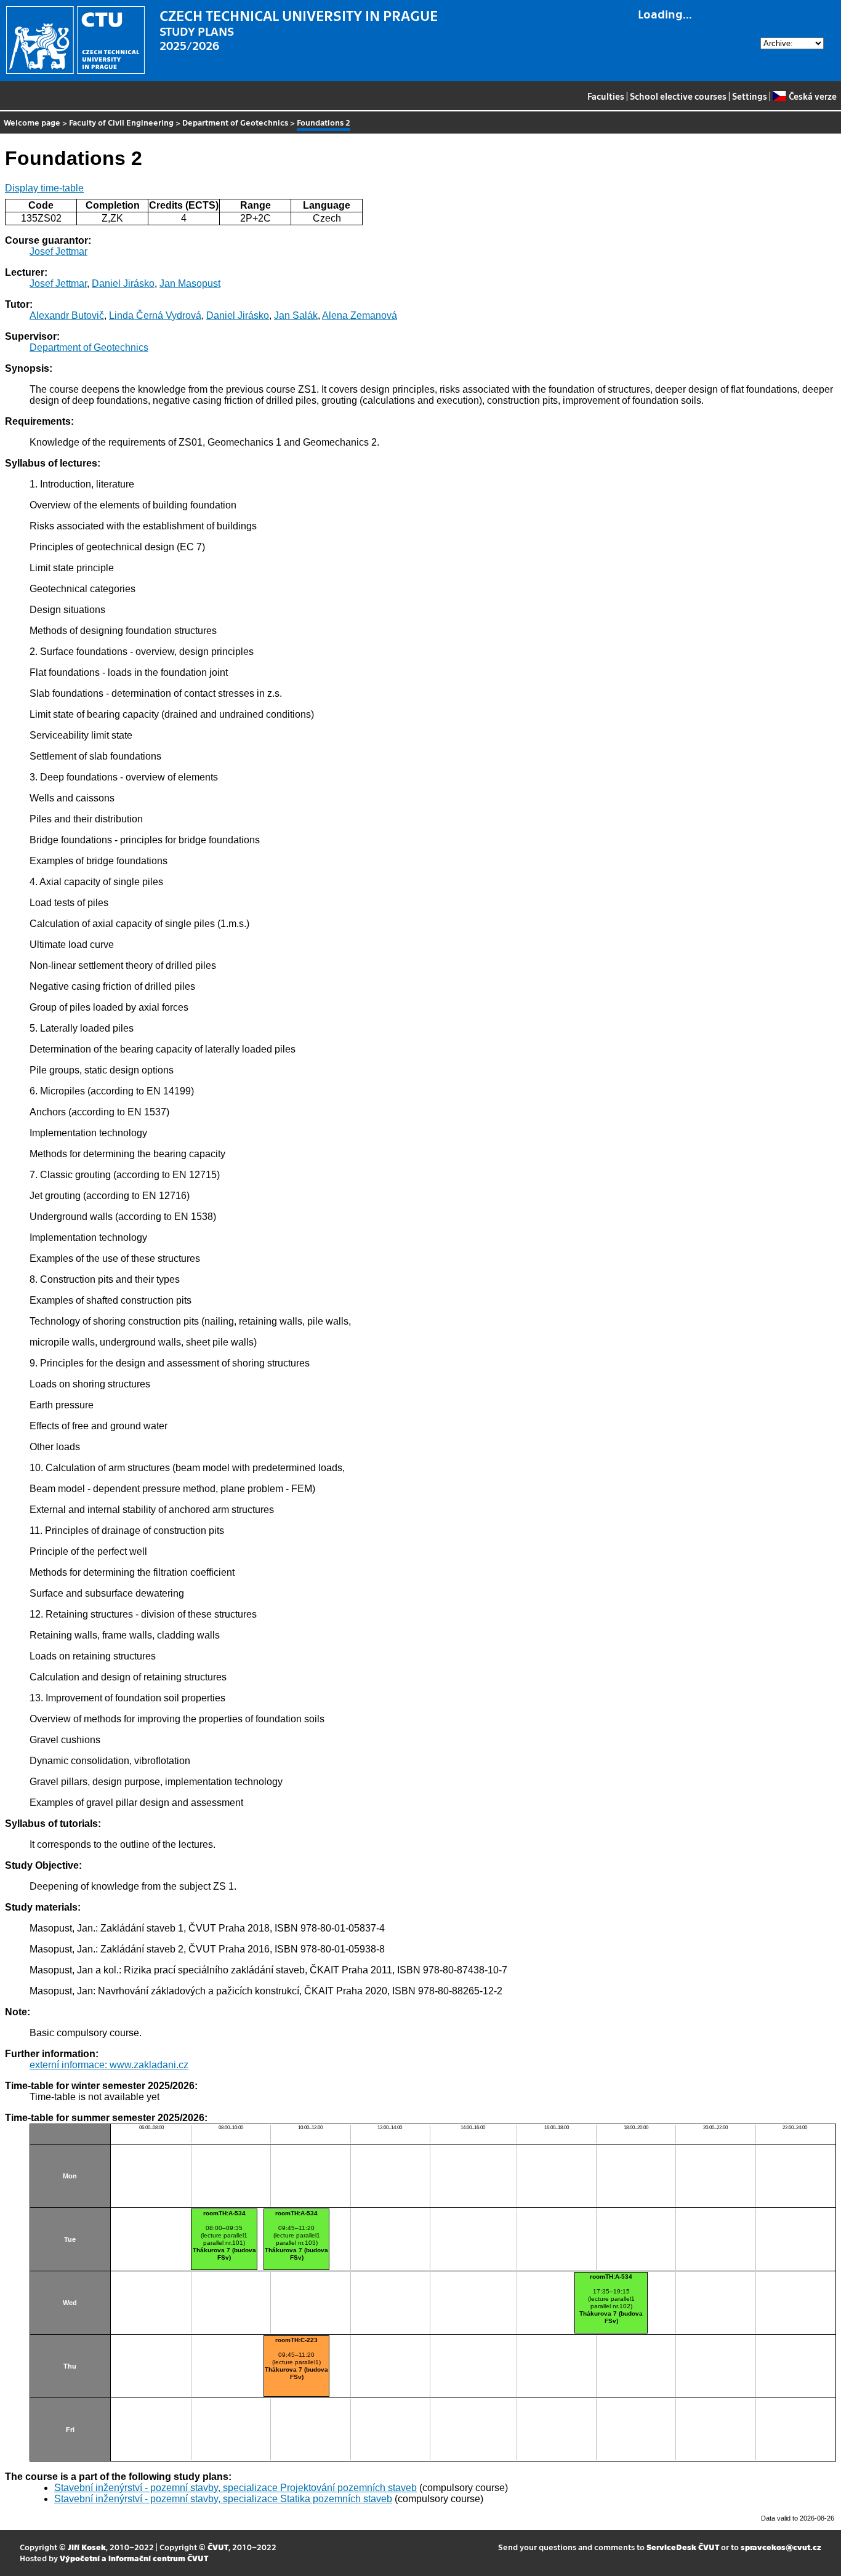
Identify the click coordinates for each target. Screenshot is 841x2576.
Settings (750, 96)
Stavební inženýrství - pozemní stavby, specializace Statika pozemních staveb (223, 2499)
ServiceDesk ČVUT (683, 2547)
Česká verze (812, 96)
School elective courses (678, 96)
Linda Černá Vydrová (155, 315)
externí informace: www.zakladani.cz (109, 2065)
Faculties (606, 96)
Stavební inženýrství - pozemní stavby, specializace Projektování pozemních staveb (235, 2488)
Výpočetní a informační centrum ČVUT (134, 2558)
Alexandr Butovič (67, 315)
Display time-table (44, 188)
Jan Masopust (190, 283)
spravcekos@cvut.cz (781, 2547)
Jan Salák (296, 315)
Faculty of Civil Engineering (121, 122)
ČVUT (218, 2547)
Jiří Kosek (87, 2547)
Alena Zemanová (360, 315)
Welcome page (32, 122)
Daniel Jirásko (123, 283)
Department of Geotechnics (235, 122)
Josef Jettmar (58, 251)
